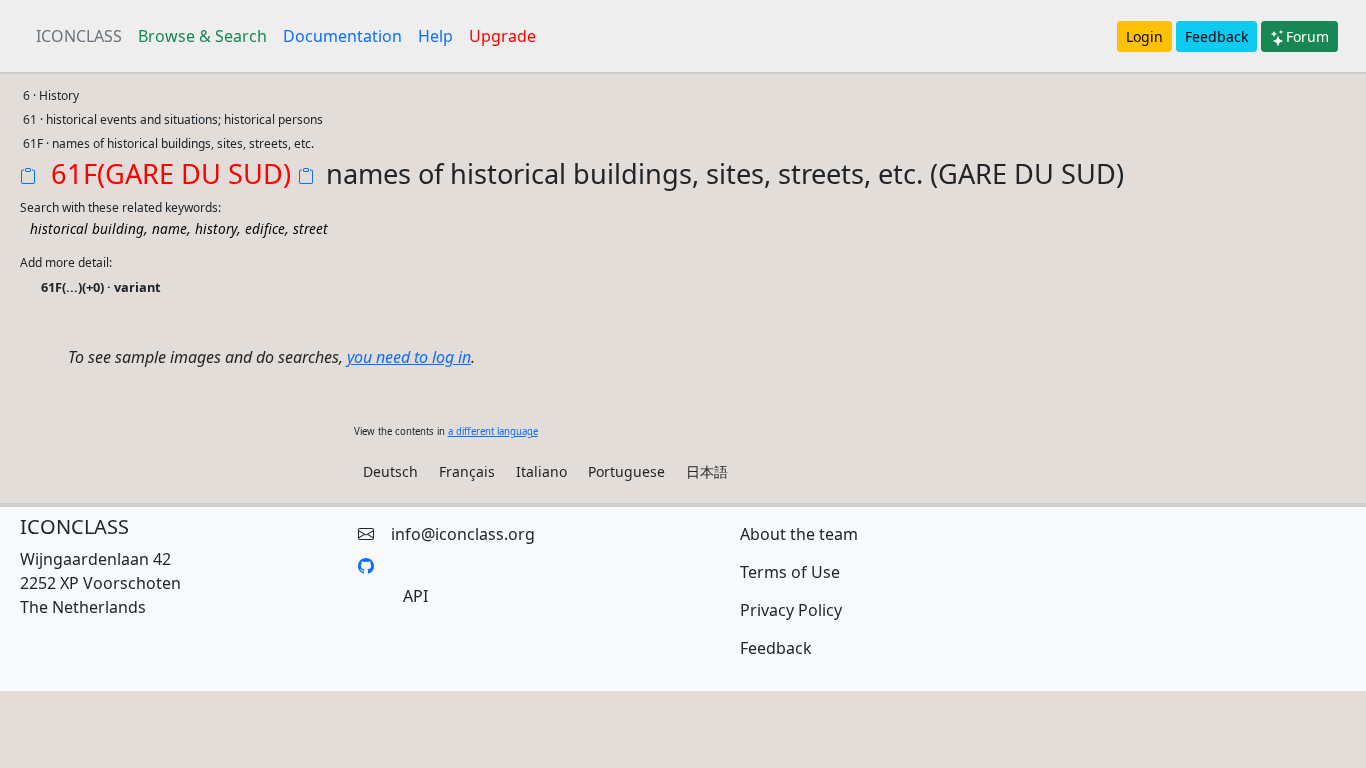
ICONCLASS (79, 36)
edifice (265, 228)
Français (467, 471)
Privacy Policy (791, 610)
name (169, 228)
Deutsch (390, 471)
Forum (1307, 36)
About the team (799, 534)
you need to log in (409, 357)
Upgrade (502, 36)
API (415, 596)
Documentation (342, 36)
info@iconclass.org (463, 534)
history (216, 228)
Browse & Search (202, 36)
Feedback (1216, 36)
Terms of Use (790, 572)
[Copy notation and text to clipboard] (310, 178)
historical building (87, 228)
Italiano (541, 471)
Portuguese (626, 471)
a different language (493, 431)
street (310, 228)
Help (435, 36)
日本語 (707, 471)
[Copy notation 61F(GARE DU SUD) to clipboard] (32, 178)
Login (1144, 36)
